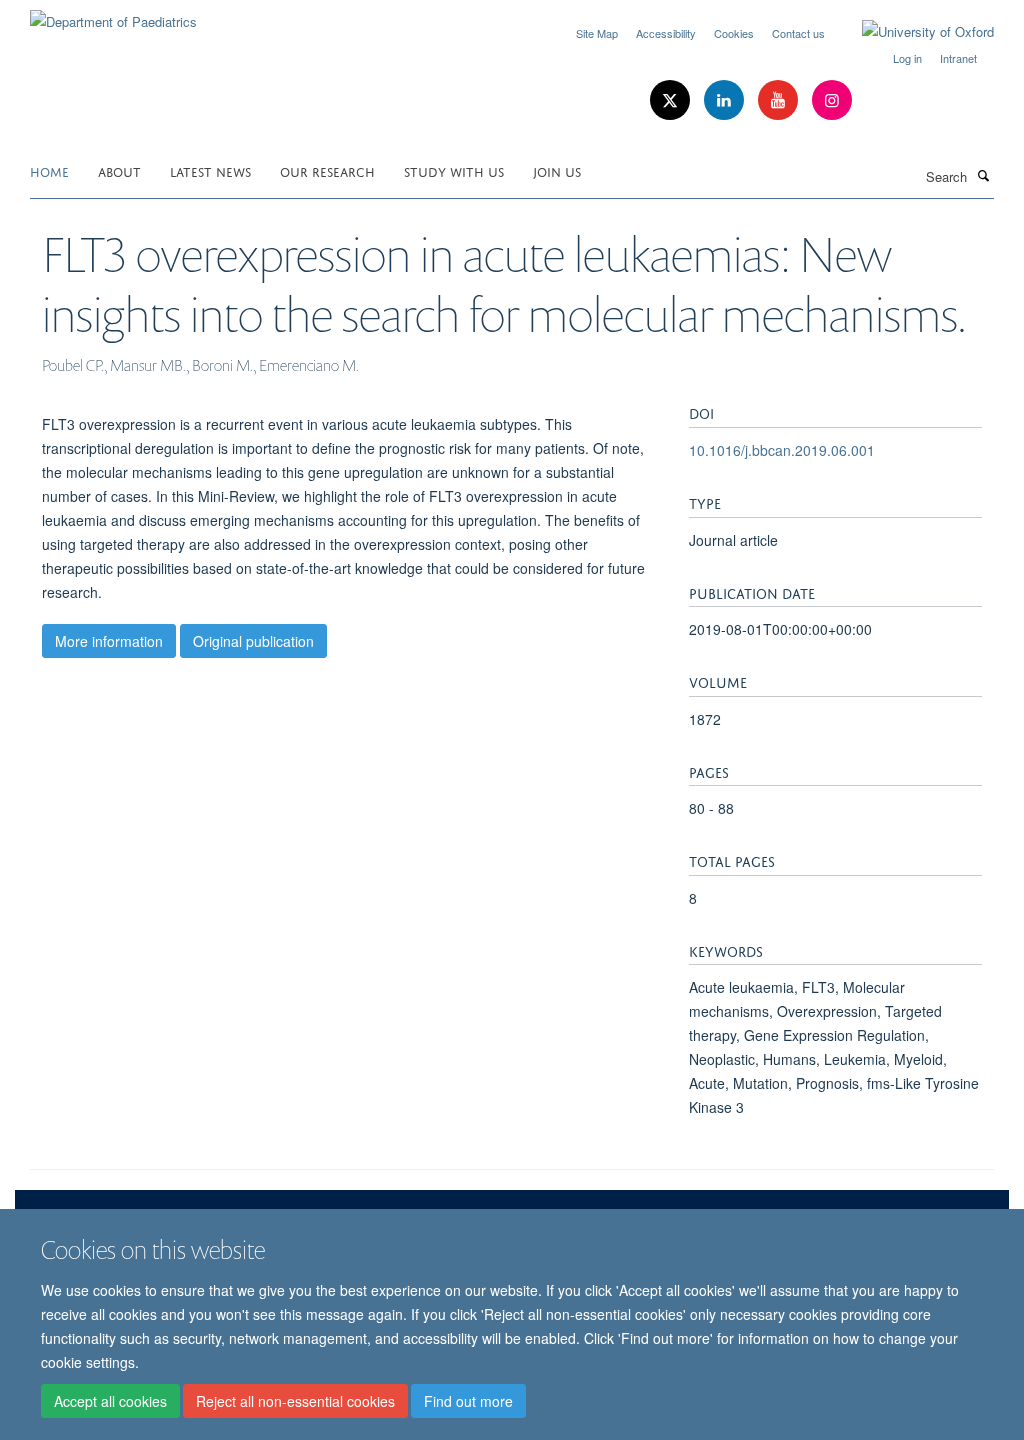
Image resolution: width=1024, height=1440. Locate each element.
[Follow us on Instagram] (832, 100)
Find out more (468, 1401)
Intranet (958, 58)
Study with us (454, 170)
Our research (327, 170)
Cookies (734, 33)
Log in (907, 58)
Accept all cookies (110, 1401)
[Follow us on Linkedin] (726, 100)
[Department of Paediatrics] (113, 14)
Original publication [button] (253, 641)
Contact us (798, 33)
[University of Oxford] (913, 32)
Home (49, 170)
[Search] (983, 175)
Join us (557, 170)
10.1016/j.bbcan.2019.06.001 (782, 450)
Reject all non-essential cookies (295, 1401)
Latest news (210, 170)
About (119, 170)
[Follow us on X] (672, 100)
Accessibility (666, 33)
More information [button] (109, 641)
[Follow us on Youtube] (780, 100)
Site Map (597, 33)
